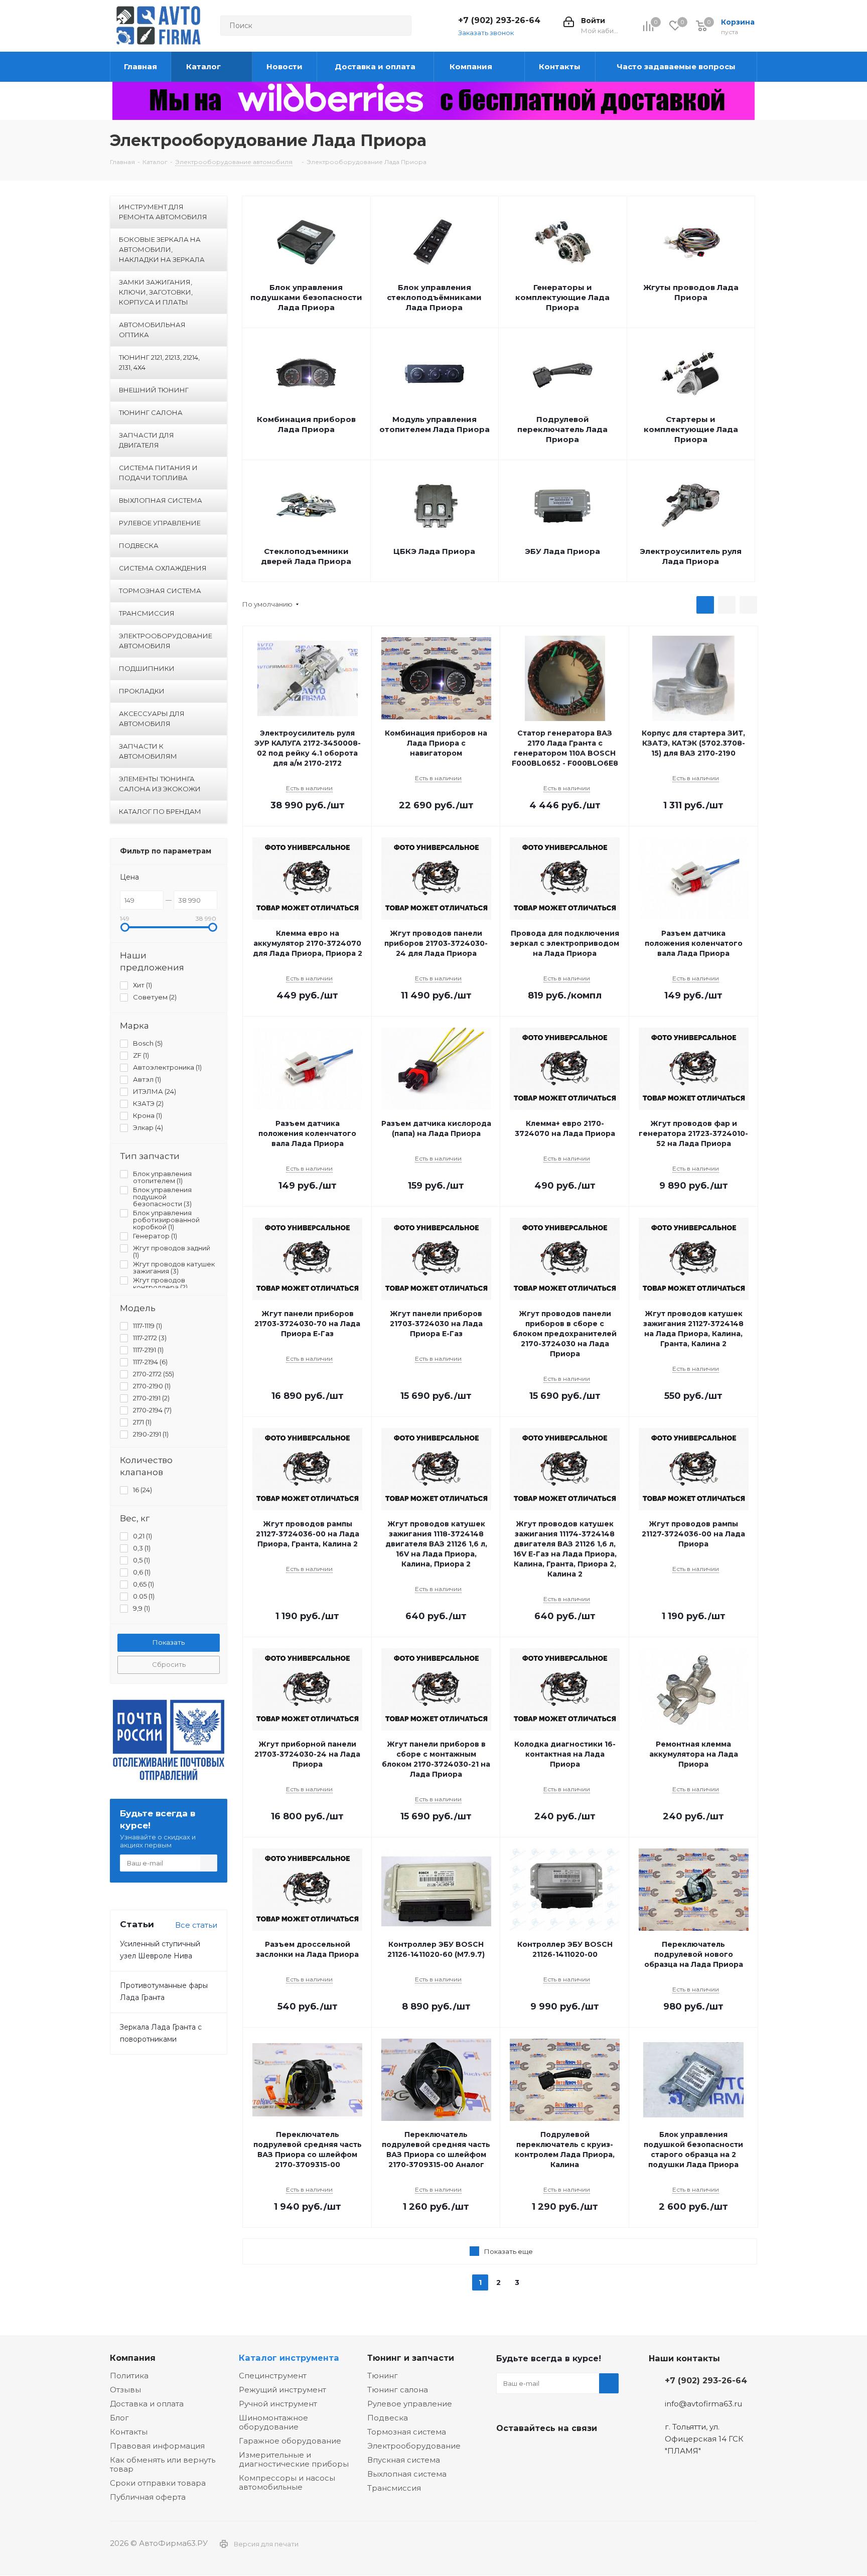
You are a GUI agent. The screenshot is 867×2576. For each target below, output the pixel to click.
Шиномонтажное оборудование (273, 2422)
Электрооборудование (414, 2446)
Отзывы (125, 2390)
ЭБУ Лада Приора (562, 551)
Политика (129, 2376)
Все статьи (196, 1925)
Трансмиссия (394, 2488)
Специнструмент (273, 2376)
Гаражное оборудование (290, 2441)
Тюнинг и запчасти (411, 2358)
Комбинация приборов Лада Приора (306, 424)
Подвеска (388, 2418)
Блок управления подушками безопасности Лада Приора (306, 297)
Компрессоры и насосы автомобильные (287, 2482)
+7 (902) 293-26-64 (499, 20)
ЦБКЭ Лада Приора (434, 551)
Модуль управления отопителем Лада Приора (435, 424)
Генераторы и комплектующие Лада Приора (562, 297)
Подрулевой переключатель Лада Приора (562, 429)
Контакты (129, 2432)
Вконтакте (506, 2452)
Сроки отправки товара (158, 2483)
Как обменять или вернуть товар (163, 2464)
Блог (119, 2418)
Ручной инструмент (278, 2404)
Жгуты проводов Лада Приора (691, 292)
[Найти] (399, 26)
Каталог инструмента (289, 2358)
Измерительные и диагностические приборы (294, 2459)
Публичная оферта (148, 2497)
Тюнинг (383, 2376)
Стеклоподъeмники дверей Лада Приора (306, 556)
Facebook (531, 2452)
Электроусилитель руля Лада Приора (691, 556)
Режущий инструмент (282, 2390)
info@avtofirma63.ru (703, 2404)
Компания (133, 2358)
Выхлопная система (407, 2474)
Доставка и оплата (147, 2404)
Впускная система (404, 2460)
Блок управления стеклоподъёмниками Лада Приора (434, 297)
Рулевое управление (410, 2404)
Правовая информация (157, 2446)
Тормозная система (407, 2432)
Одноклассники (556, 2452)
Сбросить (169, 1664)
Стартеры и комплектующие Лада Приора (691, 429)
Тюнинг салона (398, 2390)
